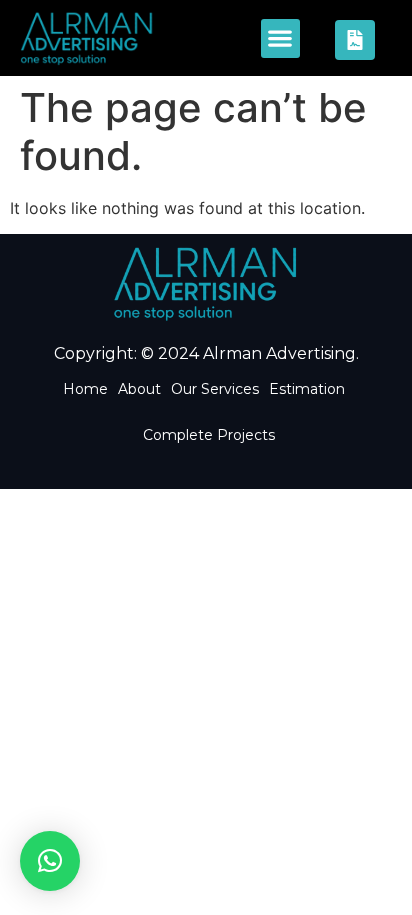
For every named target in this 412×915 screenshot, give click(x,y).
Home (85, 389)
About (139, 389)
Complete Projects (209, 435)
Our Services (215, 389)
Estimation (307, 389)
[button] (280, 38)
